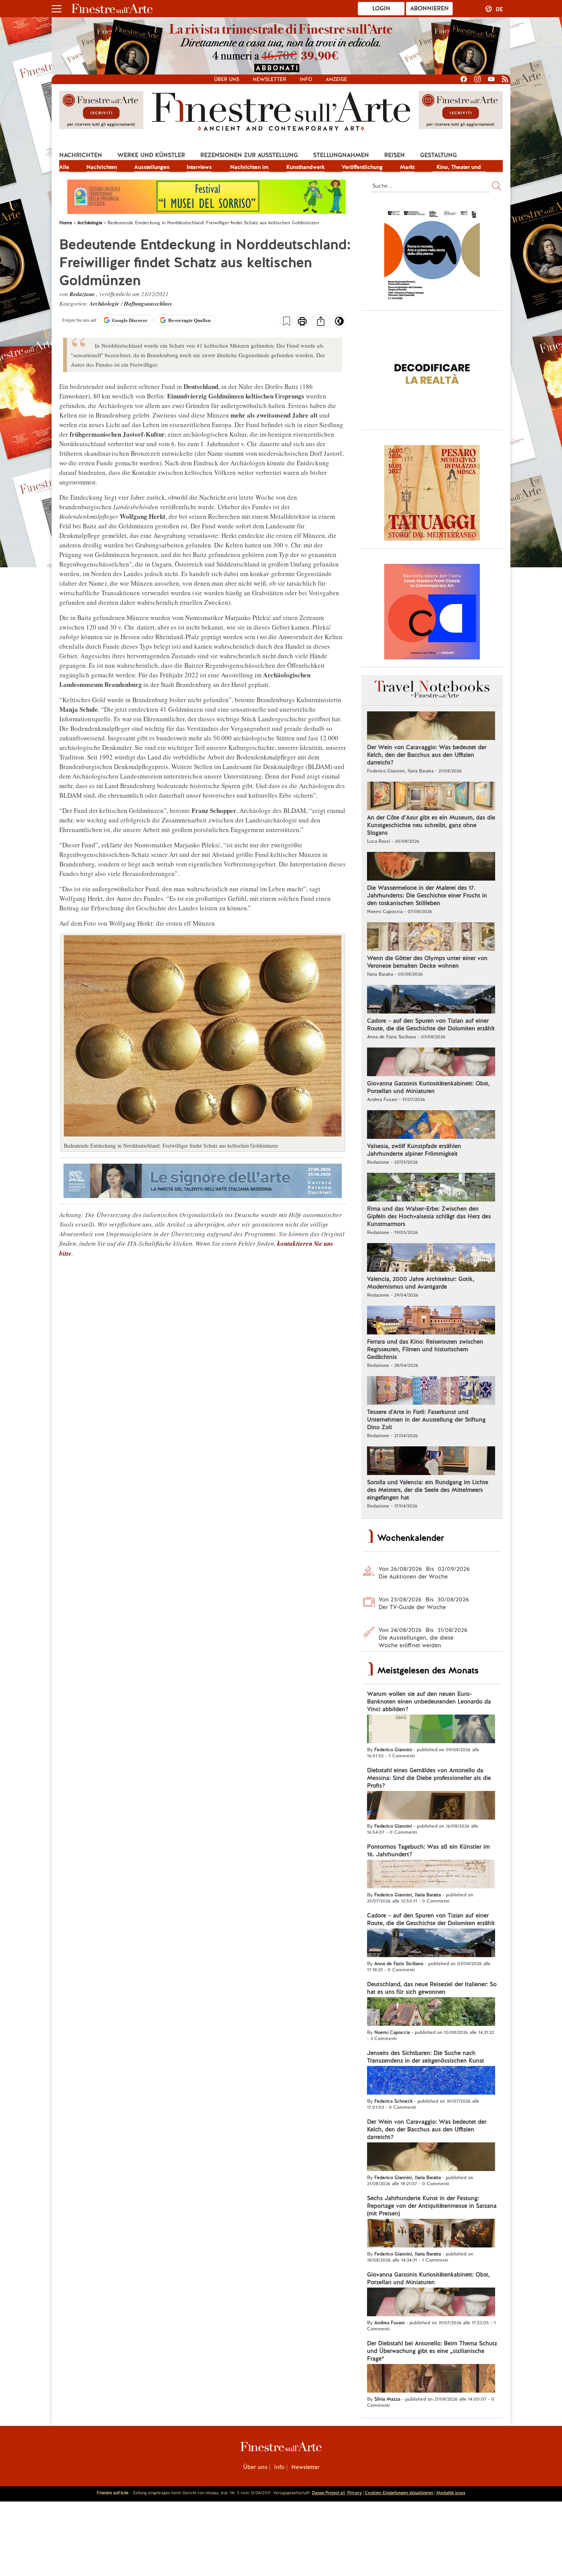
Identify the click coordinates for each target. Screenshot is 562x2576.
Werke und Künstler (151, 155)
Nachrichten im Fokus (249, 168)
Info (306, 79)
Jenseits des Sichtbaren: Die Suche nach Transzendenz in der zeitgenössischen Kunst (426, 2057)
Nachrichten (81, 155)
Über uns (227, 79)
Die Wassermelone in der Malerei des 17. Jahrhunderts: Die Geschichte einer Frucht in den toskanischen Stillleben (427, 895)
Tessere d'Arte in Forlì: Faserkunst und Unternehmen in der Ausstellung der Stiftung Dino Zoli (426, 1420)
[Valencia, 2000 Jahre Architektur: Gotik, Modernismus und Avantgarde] (431, 1258)
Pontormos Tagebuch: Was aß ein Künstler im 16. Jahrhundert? (428, 1851)
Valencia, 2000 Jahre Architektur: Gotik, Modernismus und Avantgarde (421, 1283)
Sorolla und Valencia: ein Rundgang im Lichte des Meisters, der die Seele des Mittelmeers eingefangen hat (428, 1490)
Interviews (199, 167)
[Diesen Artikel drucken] (302, 322)
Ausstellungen (152, 167)
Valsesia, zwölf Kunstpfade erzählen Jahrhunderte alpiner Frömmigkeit (414, 1150)
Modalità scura (451, 2493)
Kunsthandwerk (305, 167)
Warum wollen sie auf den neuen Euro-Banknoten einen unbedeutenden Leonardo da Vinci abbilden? (429, 1702)
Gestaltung (439, 155)
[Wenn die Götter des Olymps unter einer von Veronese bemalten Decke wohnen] (431, 937)
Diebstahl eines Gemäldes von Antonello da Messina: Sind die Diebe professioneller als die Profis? (429, 1778)
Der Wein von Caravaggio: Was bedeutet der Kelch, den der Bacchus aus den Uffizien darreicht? (427, 755)
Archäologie (105, 304)
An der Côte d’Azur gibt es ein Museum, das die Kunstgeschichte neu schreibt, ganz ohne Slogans (431, 825)
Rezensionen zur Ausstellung (249, 155)
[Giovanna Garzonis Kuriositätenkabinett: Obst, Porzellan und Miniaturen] (431, 1063)
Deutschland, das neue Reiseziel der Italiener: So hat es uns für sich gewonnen (432, 1988)
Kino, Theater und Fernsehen (459, 168)
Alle (64, 167)
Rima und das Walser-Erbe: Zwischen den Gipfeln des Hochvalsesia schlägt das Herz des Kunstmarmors (429, 1216)
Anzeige (336, 79)
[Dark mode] (339, 324)
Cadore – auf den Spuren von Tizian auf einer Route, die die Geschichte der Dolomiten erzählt (431, 1025)
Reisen (395, 155)
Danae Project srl (328, 2493)
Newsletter (270, 79)
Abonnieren (430, 8)
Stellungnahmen (341, 155)
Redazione (83, 294)
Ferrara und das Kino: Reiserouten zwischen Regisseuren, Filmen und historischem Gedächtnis (425, 1349)
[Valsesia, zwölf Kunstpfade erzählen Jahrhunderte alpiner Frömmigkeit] (431, 1125)
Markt (407, 167)
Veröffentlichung (362, 167)
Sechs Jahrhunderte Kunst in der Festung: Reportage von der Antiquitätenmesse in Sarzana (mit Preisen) (432, 2206)
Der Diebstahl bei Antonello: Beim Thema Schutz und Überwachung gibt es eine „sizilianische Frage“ (432, 2351)
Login (381, 8)
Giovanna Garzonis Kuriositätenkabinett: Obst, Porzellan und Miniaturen (428, 1087)
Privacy (354, 2493)
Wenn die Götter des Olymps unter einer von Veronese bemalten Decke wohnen (427, 962)
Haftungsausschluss (148, 304)
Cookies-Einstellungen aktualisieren (399, 2493)
